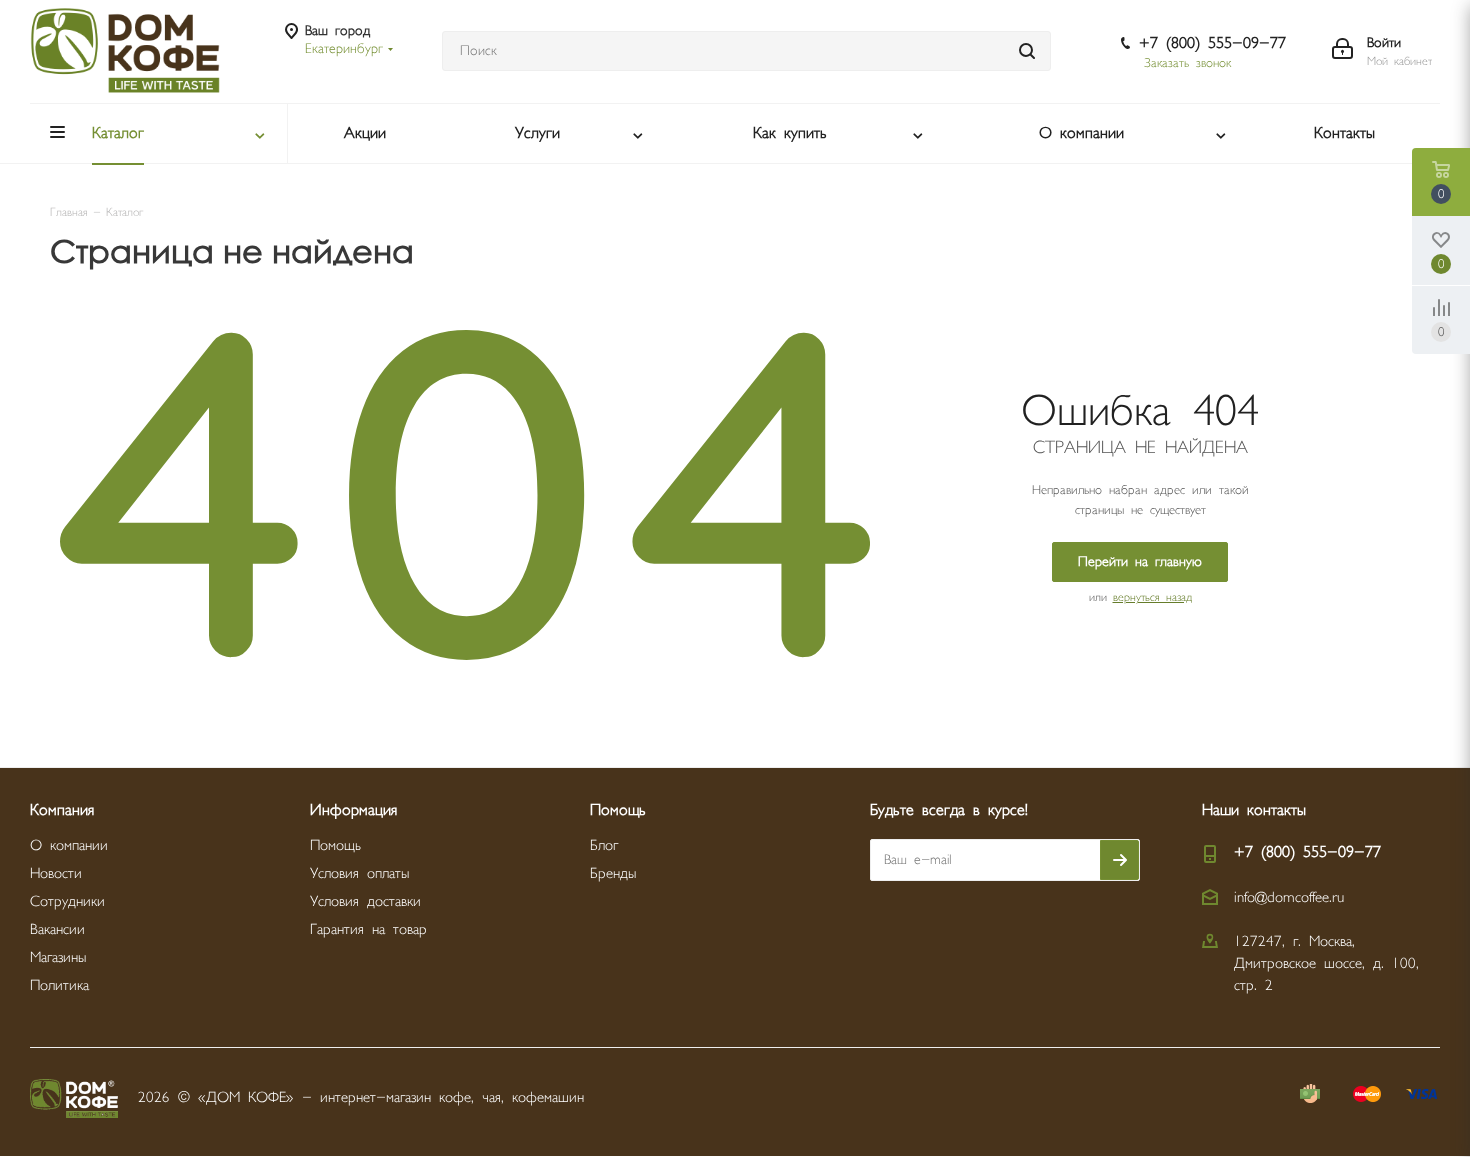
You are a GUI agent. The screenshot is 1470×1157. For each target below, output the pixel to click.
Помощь (335, 845)
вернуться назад (1152, 597)
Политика (59, 985)
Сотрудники (67, 901)
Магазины (58, 957)
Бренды (613, 873)
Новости (56, 873)
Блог (604, 845)
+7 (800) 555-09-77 (1212, 43)
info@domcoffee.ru (1289, 897)
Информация (353, 810)
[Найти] (1027, 51)
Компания (62, 810)
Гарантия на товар (368, 929)
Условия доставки (365, 901)
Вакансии (57, 929)
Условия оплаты (359, 873)
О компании (69, 845)
